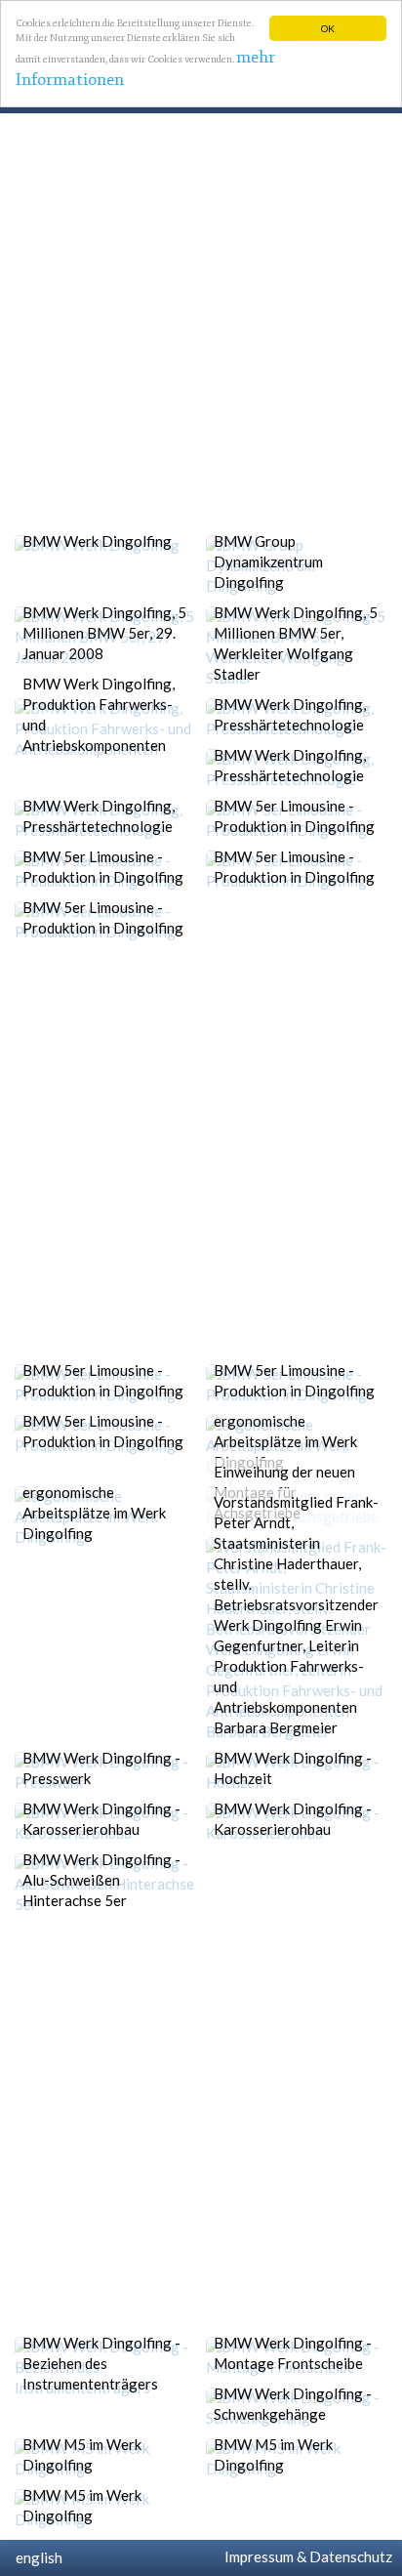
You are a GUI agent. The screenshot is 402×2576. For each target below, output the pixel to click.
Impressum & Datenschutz (305, 2556)
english (36, 2557)
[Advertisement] (201, 324)
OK (328, 28)
